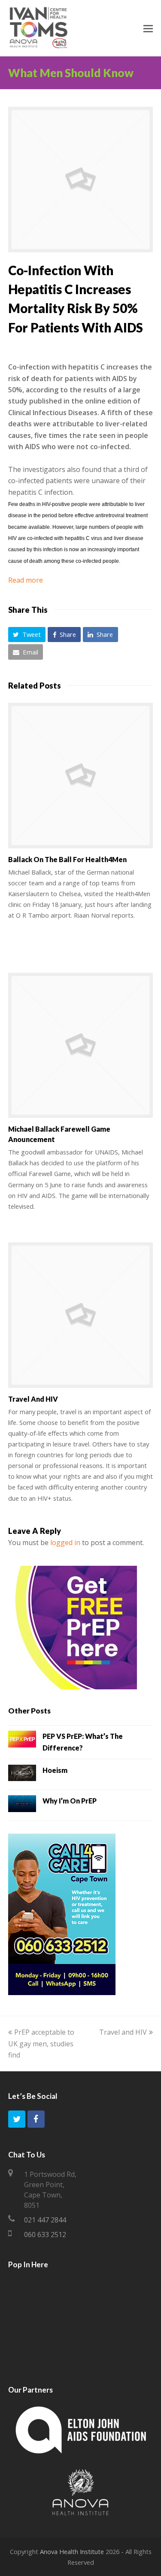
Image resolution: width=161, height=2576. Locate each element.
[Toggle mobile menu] (148, 28)
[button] (27, 635)
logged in (65, 1542)
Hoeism (55, 1770)
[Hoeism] (22, 1775)
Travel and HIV (33, 1399)
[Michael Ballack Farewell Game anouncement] (81, 1046)
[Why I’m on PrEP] (22, 1805)
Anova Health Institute (72, 2551)
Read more (26, 580)
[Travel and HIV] (81, 1315)
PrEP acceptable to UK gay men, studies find (41, 2044)
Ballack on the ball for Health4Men (67, 859)
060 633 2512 (45, 2235)
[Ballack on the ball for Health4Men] (81, 776)
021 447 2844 (45, 2220)
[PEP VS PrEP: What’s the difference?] (22, 1741)
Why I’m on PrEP (70, 1801)
